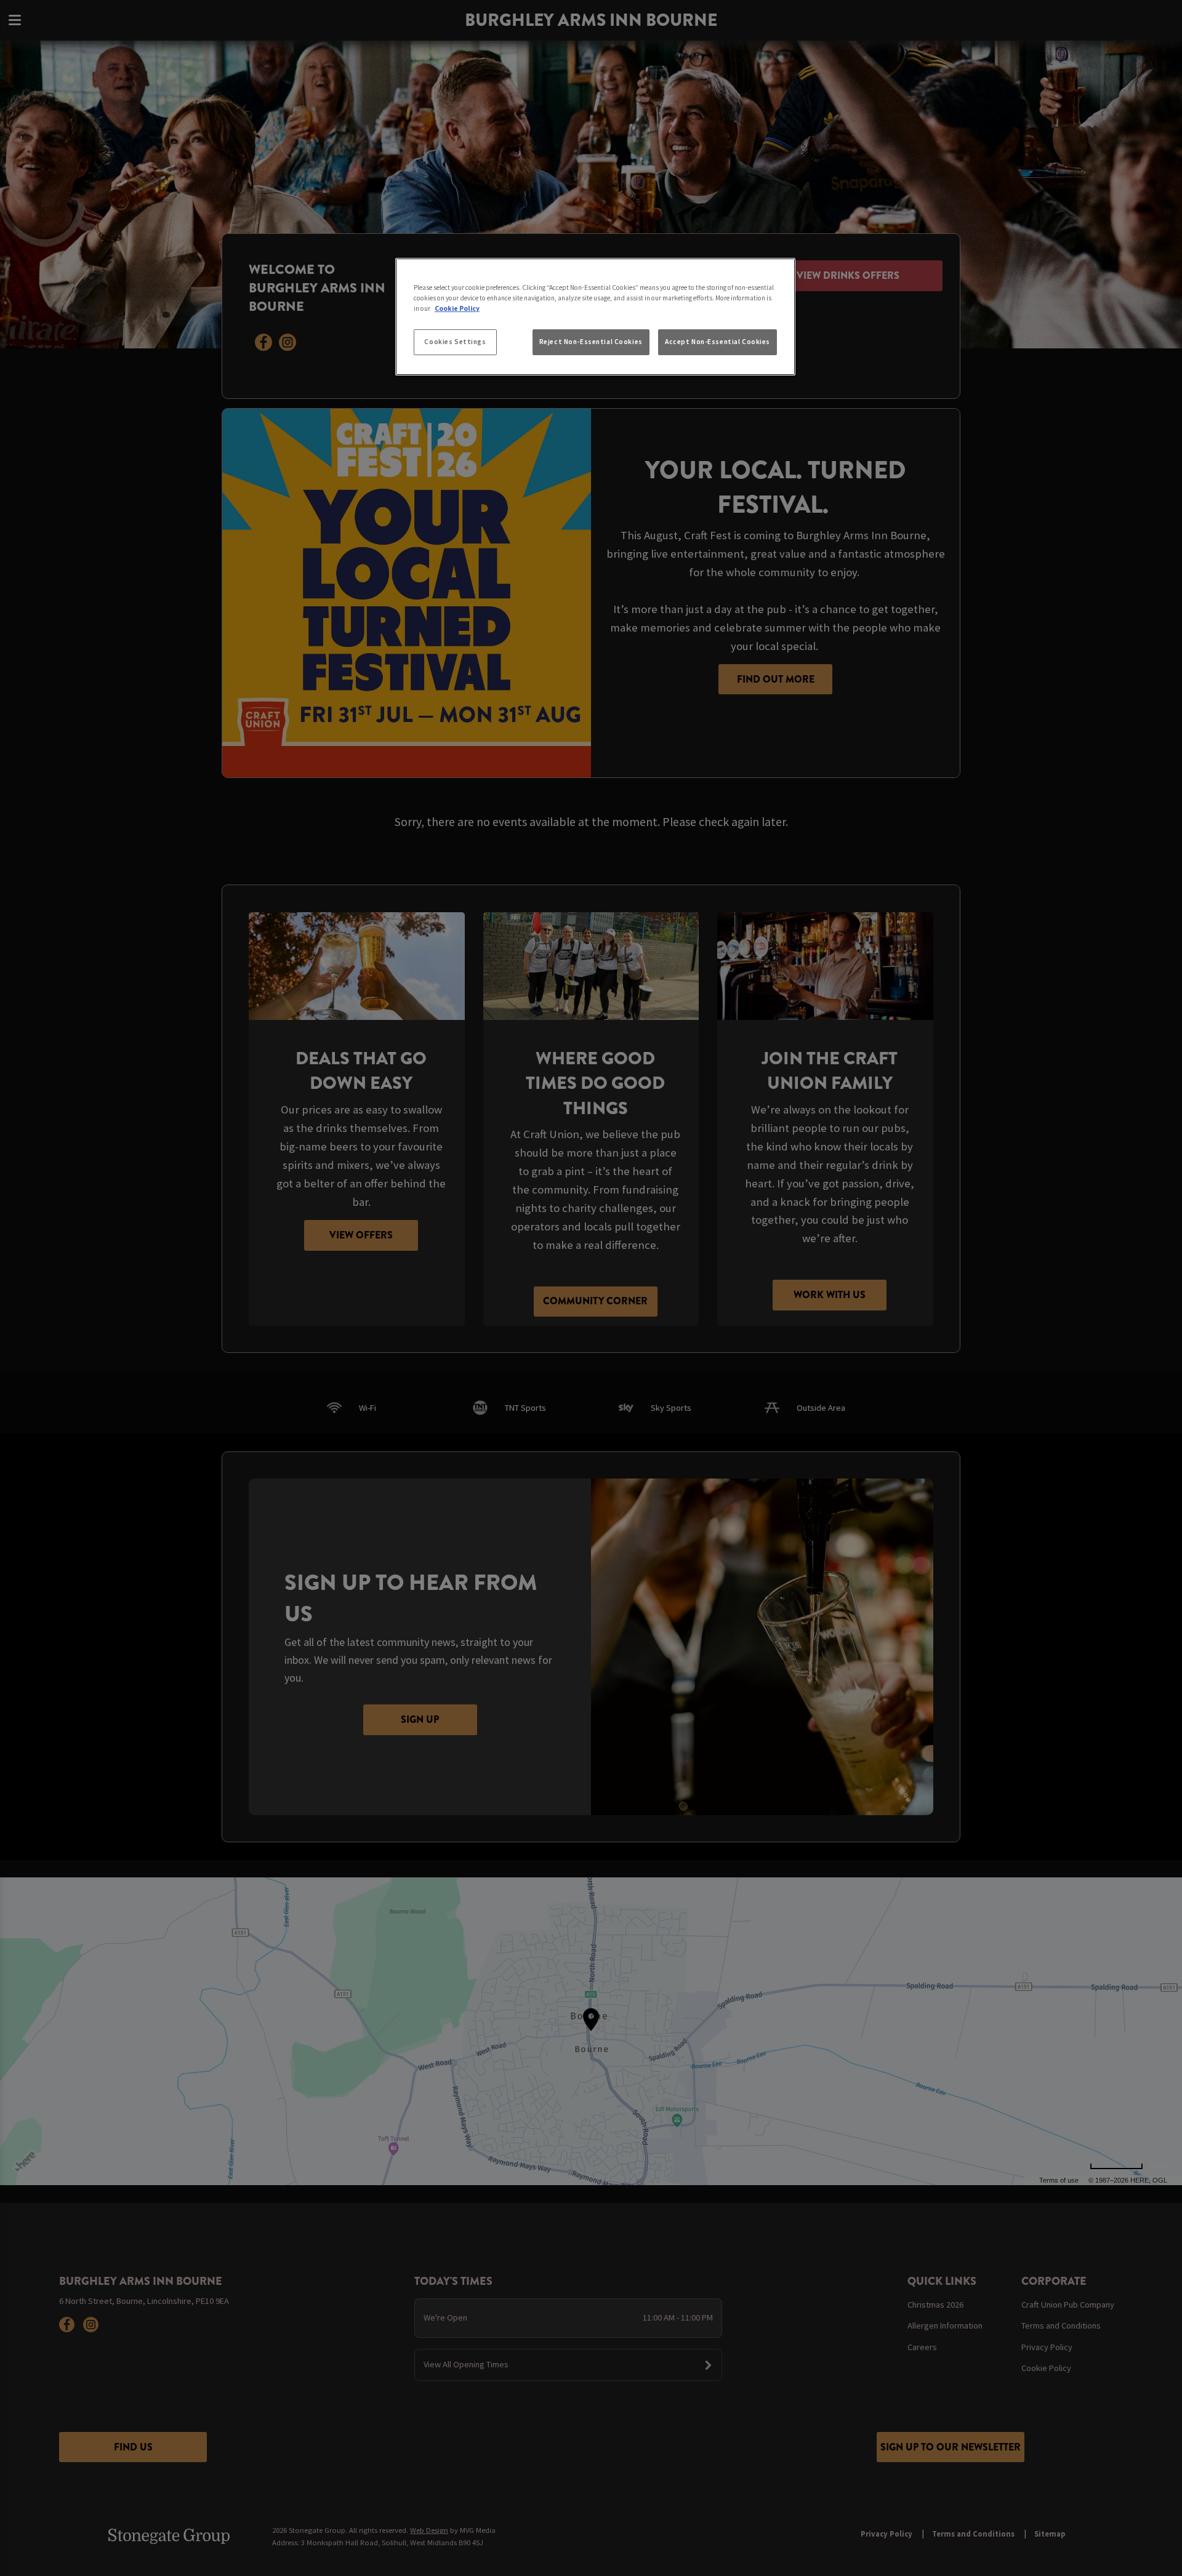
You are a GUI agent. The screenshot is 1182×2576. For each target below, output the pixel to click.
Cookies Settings (455, 342)
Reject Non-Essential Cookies (591, 342)
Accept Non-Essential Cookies (718, 342)
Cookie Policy (457, 308)
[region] (595, 317)
